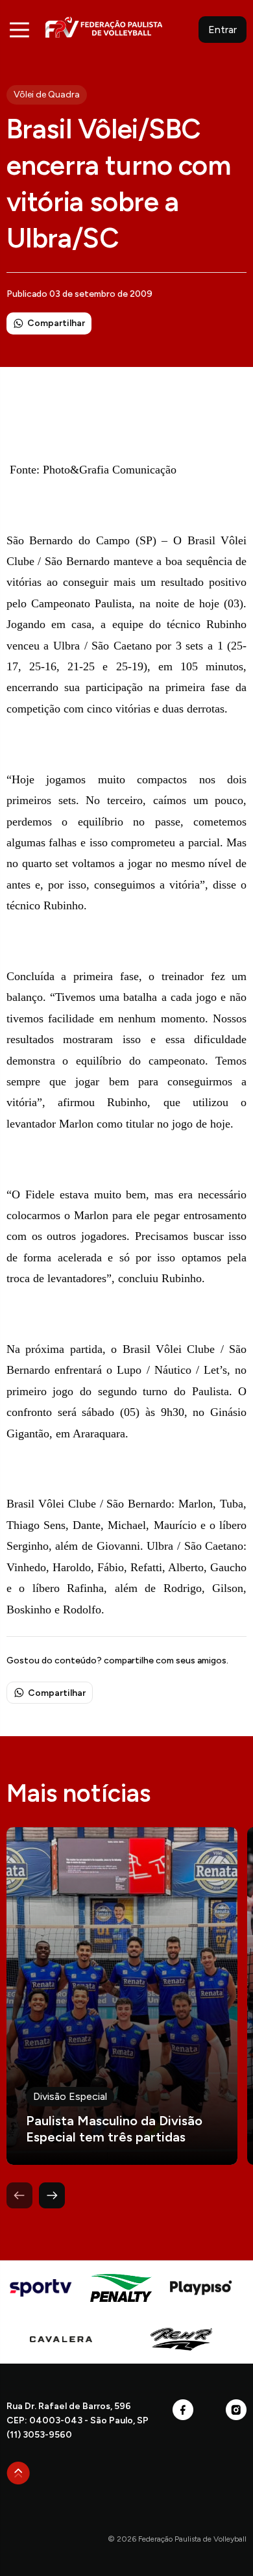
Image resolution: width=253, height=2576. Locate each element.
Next (52, 2195)
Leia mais (122, 1996)
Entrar (223, 30)
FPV (104, 27)
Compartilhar (56, 323)
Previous (19, 2195)
